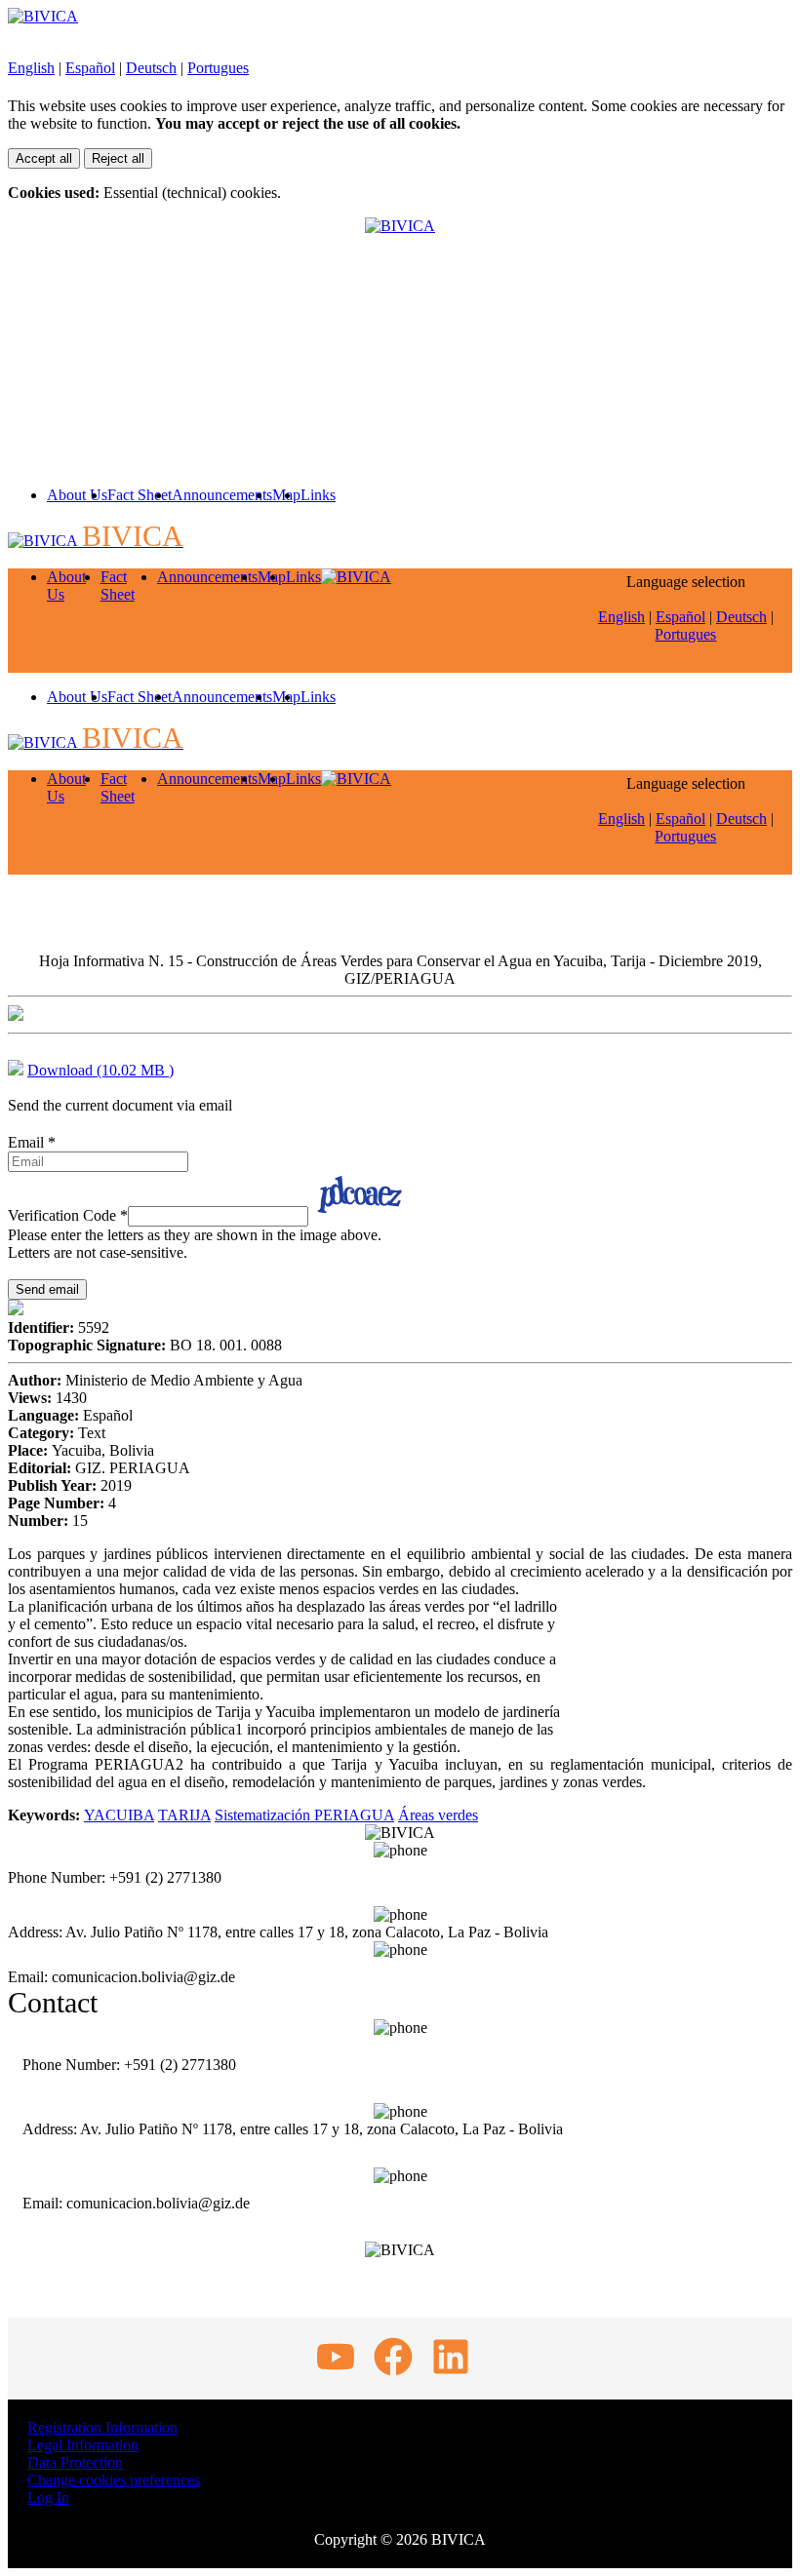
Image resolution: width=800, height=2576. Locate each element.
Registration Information (102, 2427)
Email (32, 1142)
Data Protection (75, 2462)
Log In (48, 2498)
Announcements (222, 495)
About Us (77, 495)
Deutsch (151, 68)
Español (90, 68)
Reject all (118, 158)
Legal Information (83, 2445)
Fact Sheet (140, 495)
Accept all (44, 158)
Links (318, 495)
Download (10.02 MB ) (100, 1070)
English (31, 68)
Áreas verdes (438, 1815)
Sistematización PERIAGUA (304, 1815)
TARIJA (184, 1815)
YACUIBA (119, 1815)
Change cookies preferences (114, 2480)
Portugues (218, 68)
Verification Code (68, 1215)
